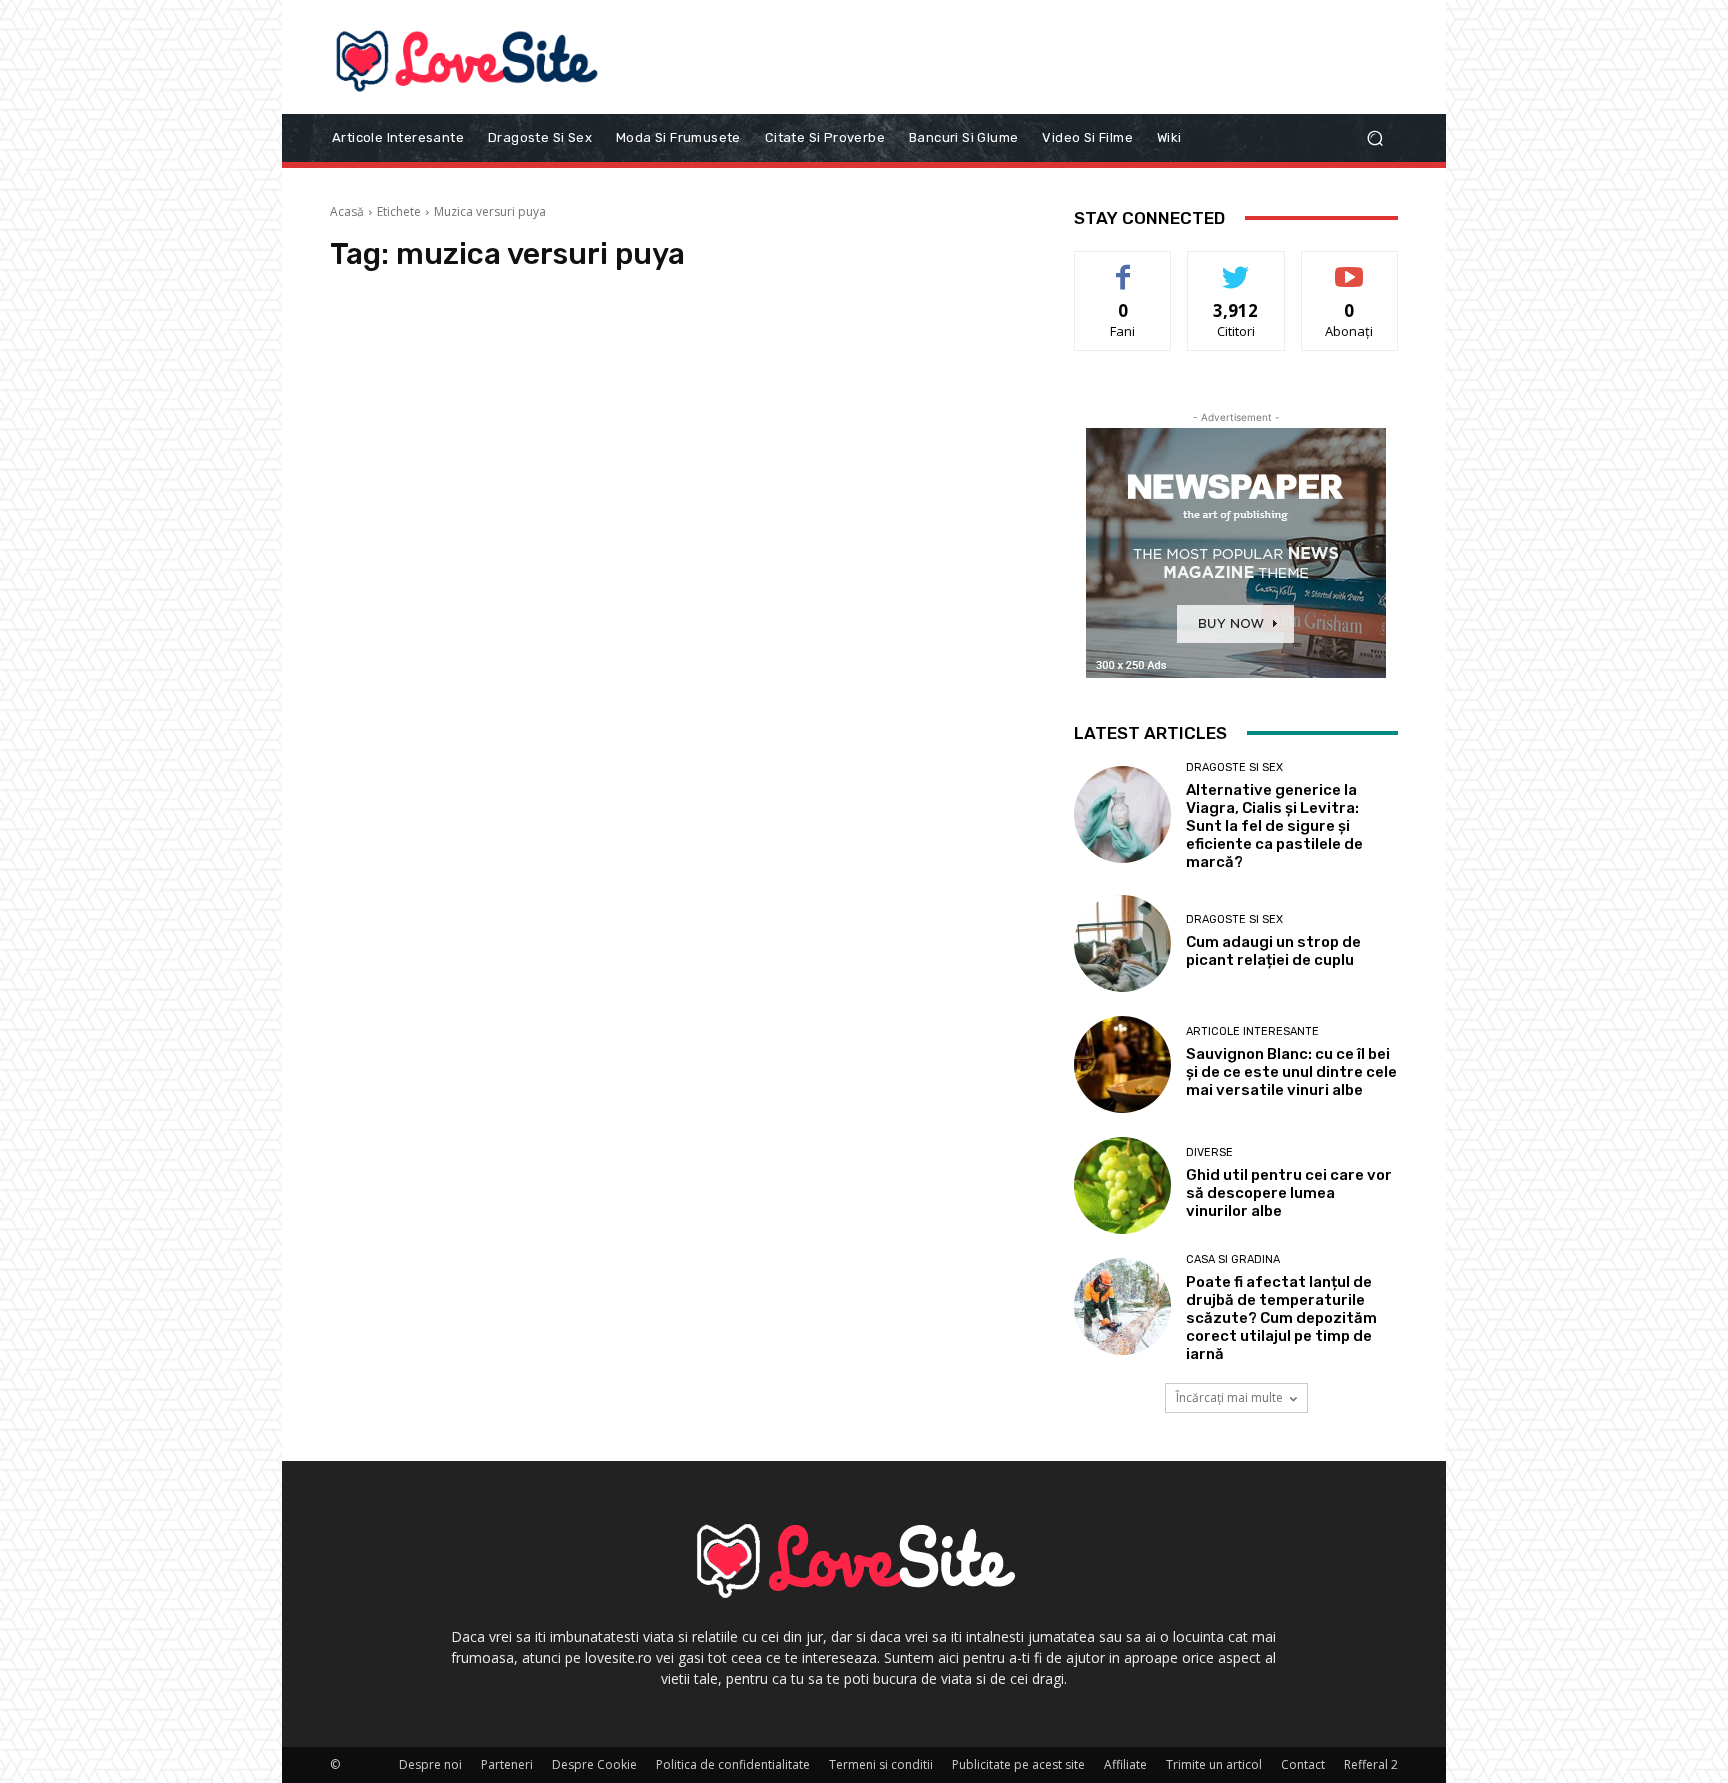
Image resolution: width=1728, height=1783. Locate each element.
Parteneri (507, 1764)
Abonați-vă (1350, 266)
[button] (1374, 137)
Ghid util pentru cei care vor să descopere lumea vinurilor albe (1289, 1193)
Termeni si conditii (881, 1764)
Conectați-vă (1236, 266)
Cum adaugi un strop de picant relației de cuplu (1273, 951)
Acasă (347, 211)
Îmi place (1123, 266)
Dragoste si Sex (1234, 767)
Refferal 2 (1371, 1764)
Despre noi (430, 1764)
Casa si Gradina (1233, 1259)
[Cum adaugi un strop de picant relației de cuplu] (1122, 943)
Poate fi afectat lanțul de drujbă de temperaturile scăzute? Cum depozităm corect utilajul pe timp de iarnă (1281, 1318)
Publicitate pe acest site (1018, 1764)
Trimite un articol (1214, 1764)
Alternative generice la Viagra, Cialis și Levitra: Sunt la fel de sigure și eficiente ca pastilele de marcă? (1274, 826)
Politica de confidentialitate (733, 1764)
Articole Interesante (1252, 1031)
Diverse (1209, 1152)
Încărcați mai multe (1229, 1397)
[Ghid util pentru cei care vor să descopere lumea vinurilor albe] (1122, 1185)
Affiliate (1125, 1764)
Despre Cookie (594, 1764)
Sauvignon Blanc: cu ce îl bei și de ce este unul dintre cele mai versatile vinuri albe (1291, 1072)
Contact (1303, 1764)
